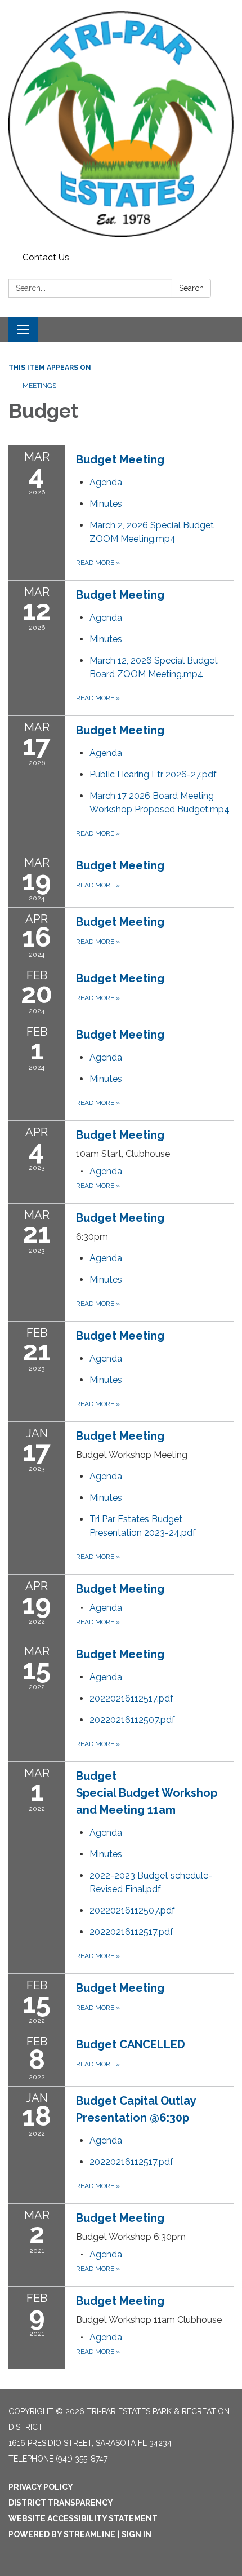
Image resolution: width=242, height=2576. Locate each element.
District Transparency (61, 2503)
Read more (98, 563)
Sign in (136, 2534)
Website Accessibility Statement (83, 2518)
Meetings (39, 386)
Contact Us (46, 257)
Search (191, 288)
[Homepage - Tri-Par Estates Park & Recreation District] (121, 124)
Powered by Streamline (62, 2534)
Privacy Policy (41, 2487)
